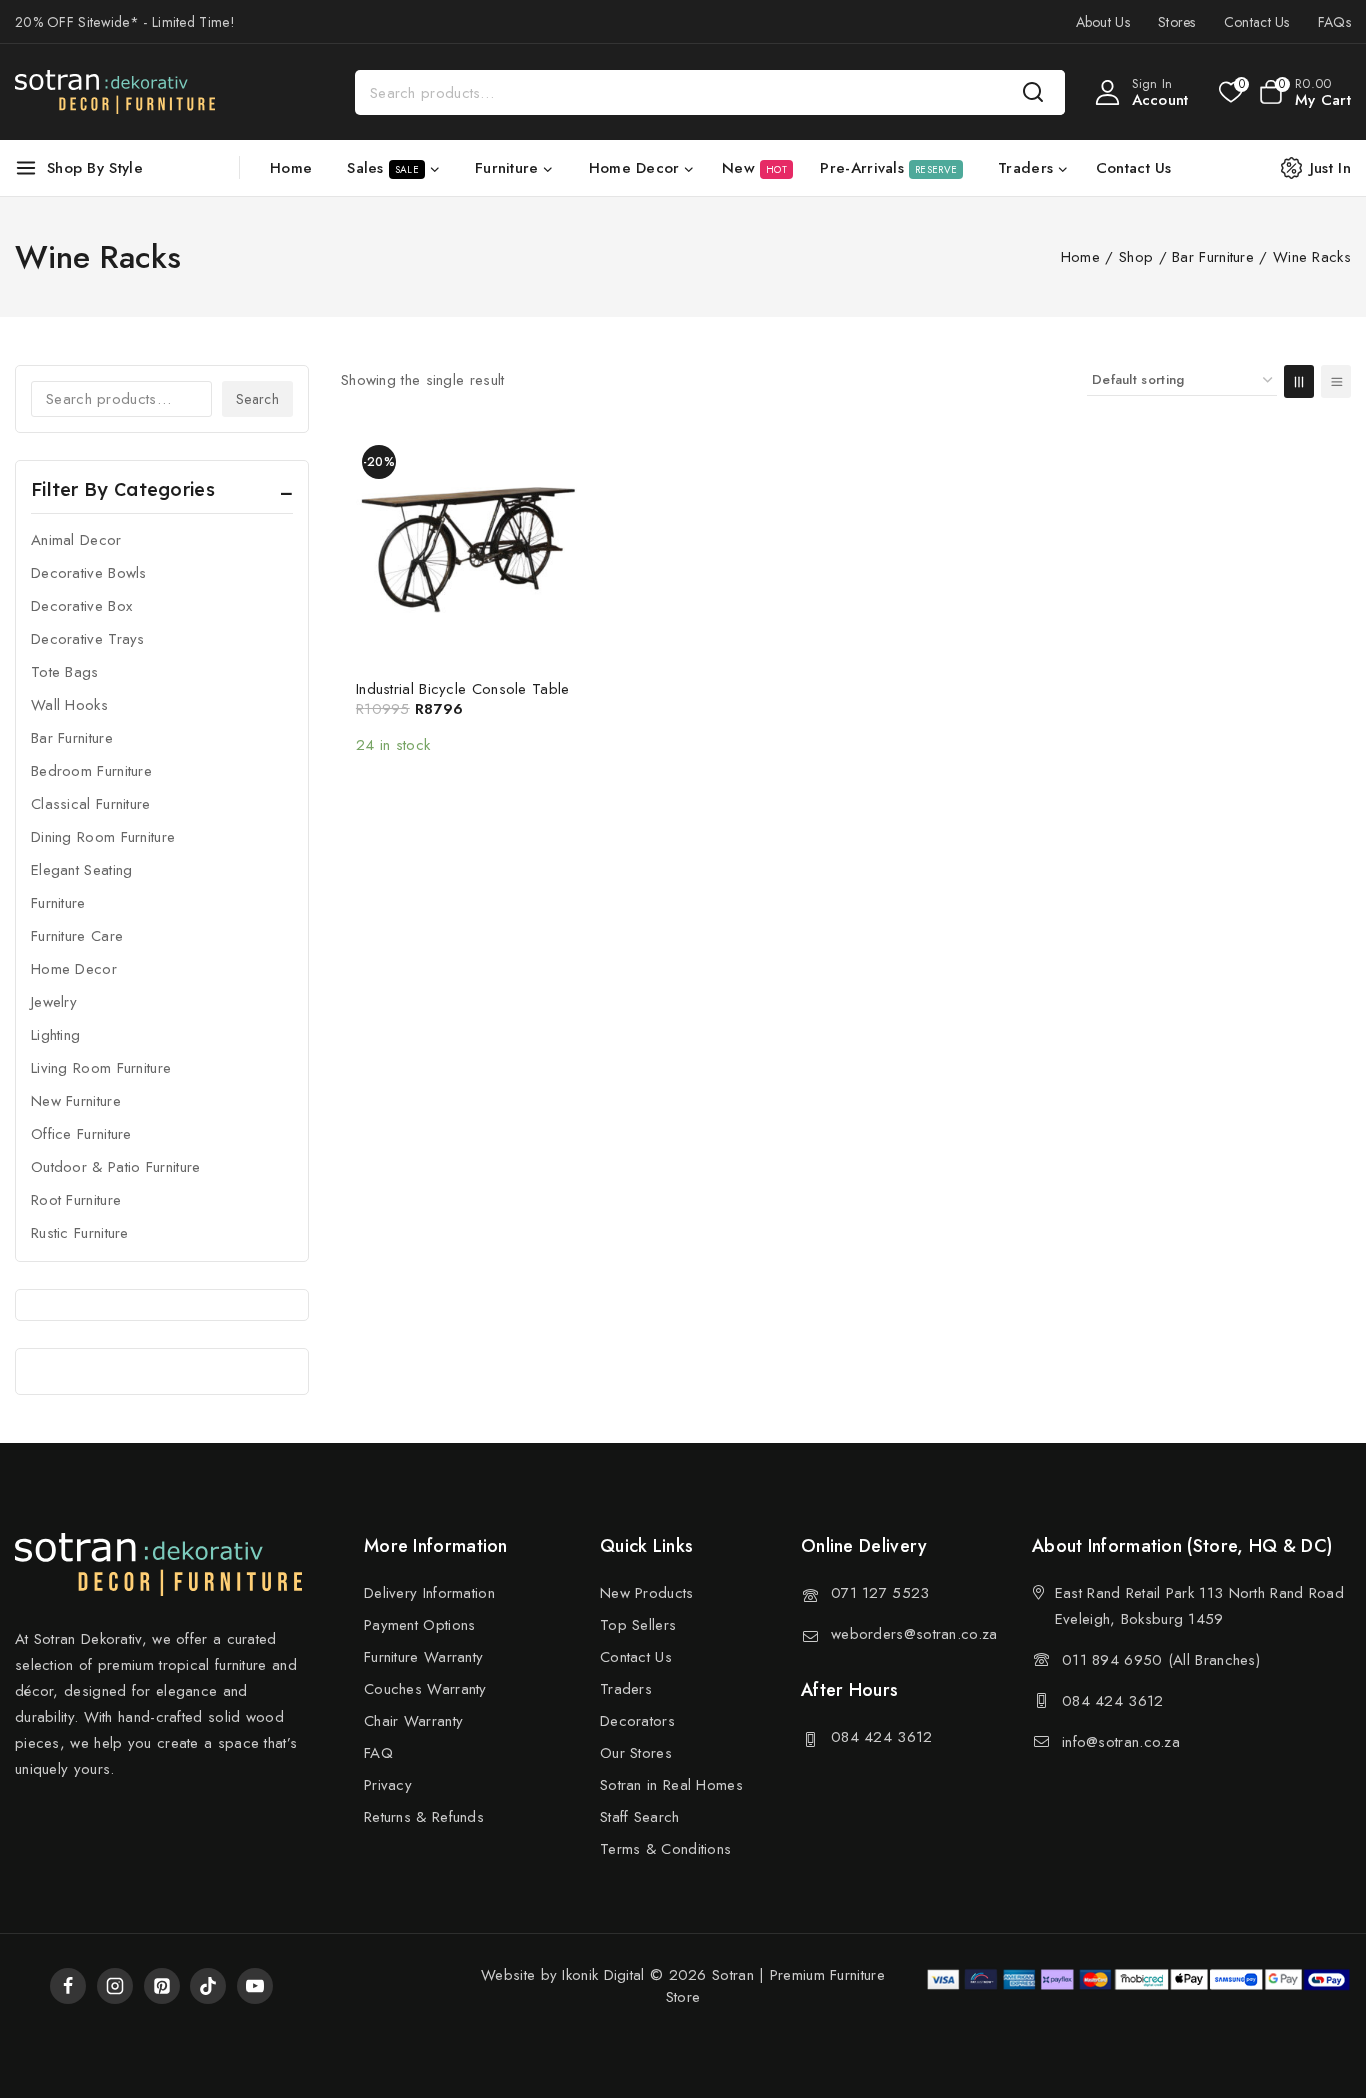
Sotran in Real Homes (671, 1785)
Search (257, 399)
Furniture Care (77, 936)
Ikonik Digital (601, 1975)
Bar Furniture (72, 738)
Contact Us (1257, 22)
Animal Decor (76, 540)
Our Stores (636, 1753)
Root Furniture (76, 1200)
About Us (1103, 22)
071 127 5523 (880, 1593)
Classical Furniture (91, 804)
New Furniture (76, 1101)
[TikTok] (208, 1986)
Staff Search (640, 1817)
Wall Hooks (69, 705)
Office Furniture (81, 1134)
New (754, 168)
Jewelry (54, 1002)
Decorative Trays (88, 639)
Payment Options (420, 1625)
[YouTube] (255, 1986)
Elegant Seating (82, 870)
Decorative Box (81, 606)
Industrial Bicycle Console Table (463, 689)
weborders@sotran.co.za (914, 1634)
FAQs (1334, 22)
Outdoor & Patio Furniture (116, 1167)
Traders (626, 1689)
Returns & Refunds (424, 1817)
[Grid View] (1299, 381)
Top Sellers (638, 1625)
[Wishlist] (1229, 92)
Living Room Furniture (101, 1068)
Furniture (58, 903)
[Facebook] (68, 1986)
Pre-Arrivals (888, 168)
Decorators (637, 1721)
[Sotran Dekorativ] (115, 92)
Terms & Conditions (665, 1849)
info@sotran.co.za (1121, 1742)
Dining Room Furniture (103, 837)
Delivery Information (429, 1593)
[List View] (1336, 381)
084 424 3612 (882, 1737)
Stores (1177, 22)
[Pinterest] (162, 1986)
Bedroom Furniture (91, 771)
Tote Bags (65, 672)
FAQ (378, 1753)
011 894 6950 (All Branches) (1161, 1660)
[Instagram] (115, 1986)
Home (291, 168)
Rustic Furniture (80, 1233)
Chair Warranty (413, 1721)
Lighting (55, 1035)
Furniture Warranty (423, 1657)
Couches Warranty (425, 1689)
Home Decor (74, 969)
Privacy (388, 1785)
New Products (647, 1593)
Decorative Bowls (89, 573)
